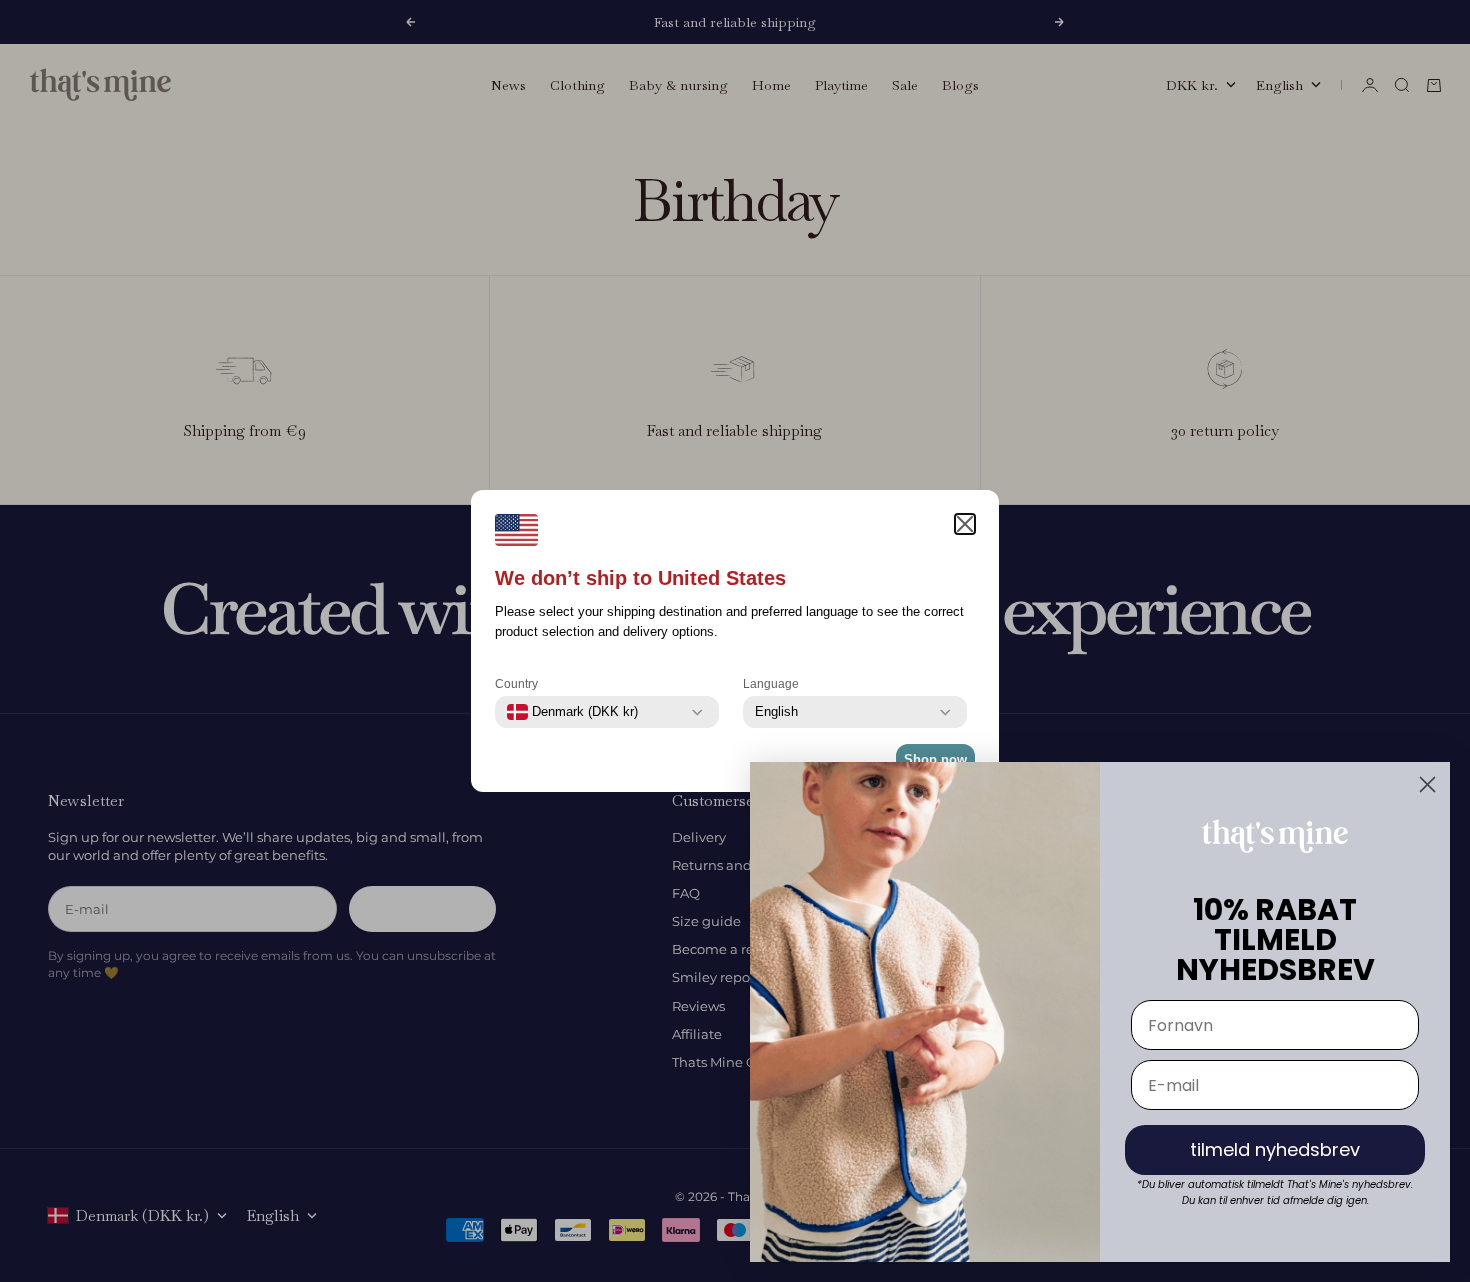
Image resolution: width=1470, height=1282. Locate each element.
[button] (965, 524)
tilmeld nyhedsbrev (1275, 1149)
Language (771, 684)
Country (516, 684)
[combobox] (572, 712)
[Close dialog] (1427, 784)
